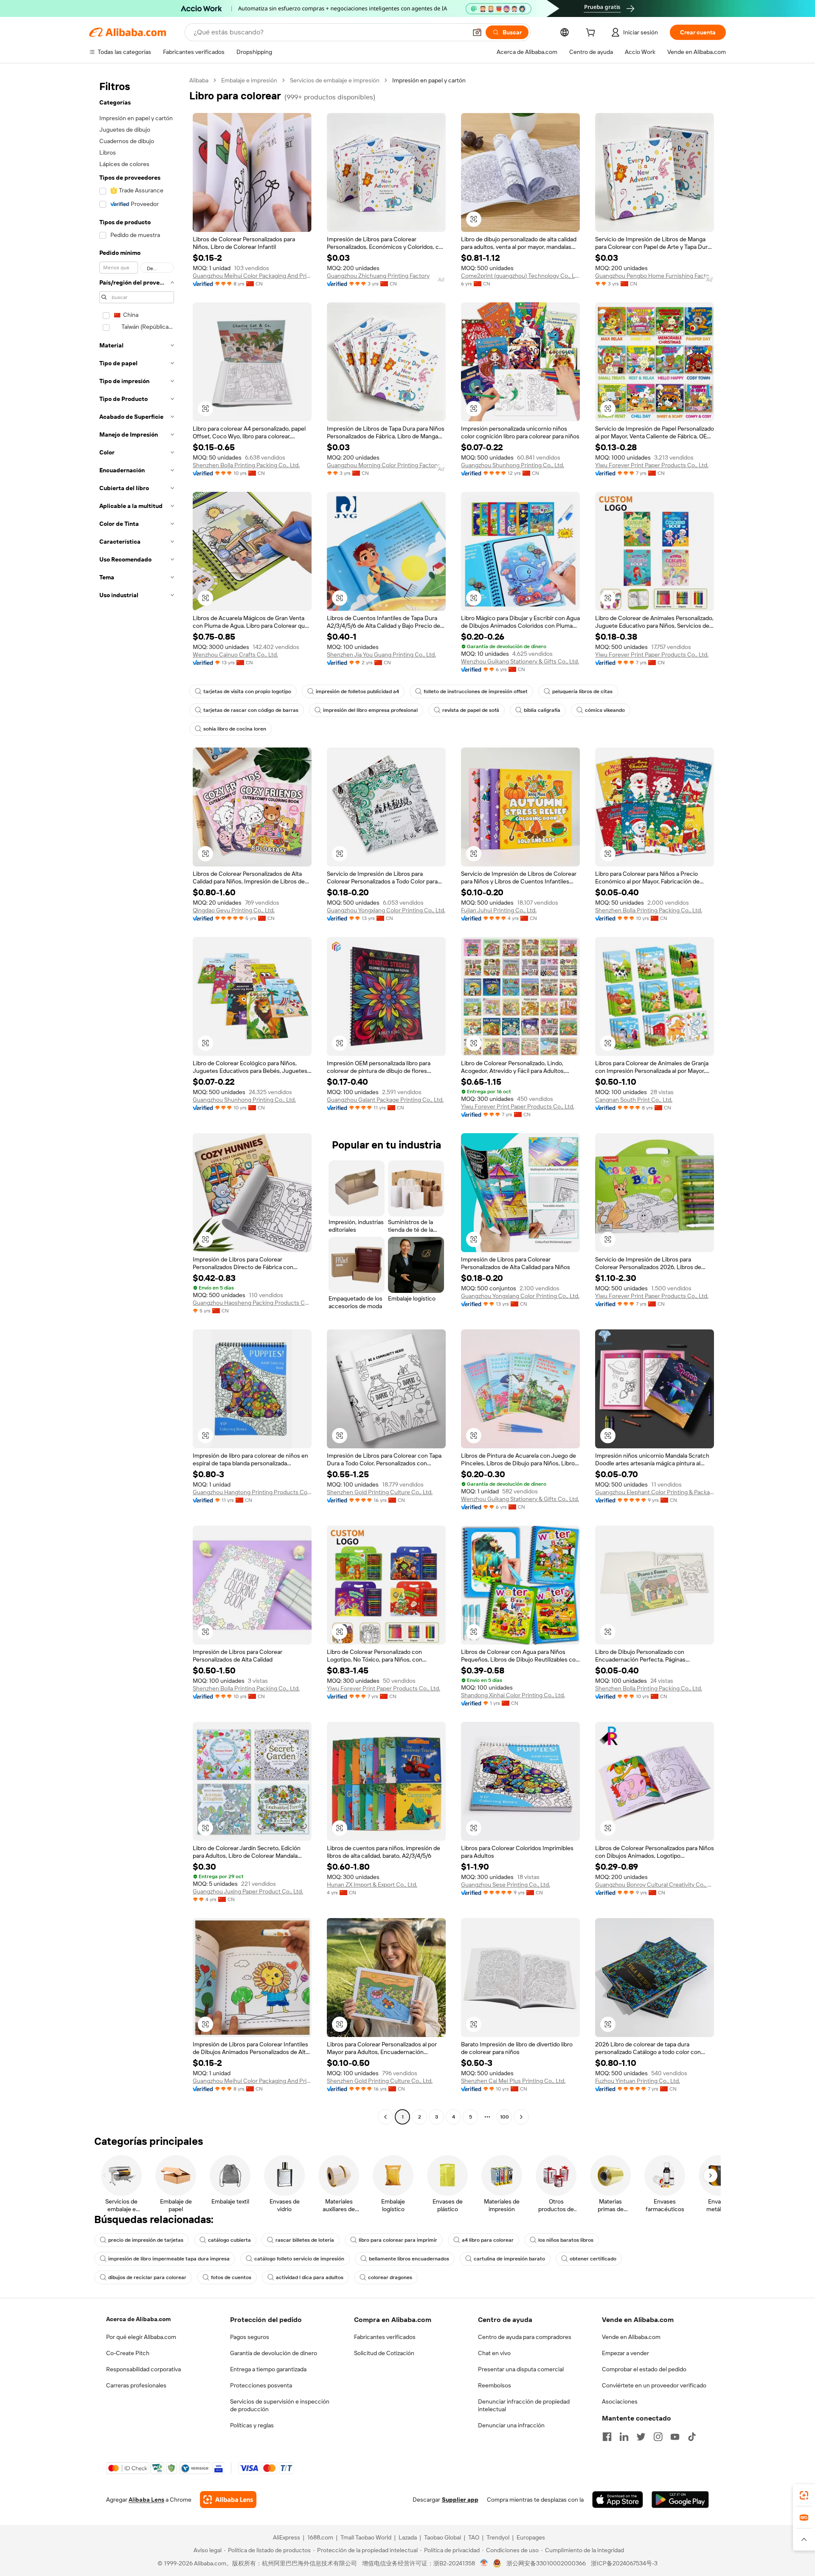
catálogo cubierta (229, 2240)
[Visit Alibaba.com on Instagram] (658, 2437)
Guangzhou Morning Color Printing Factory (383, 465)
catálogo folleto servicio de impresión (299, 2259)
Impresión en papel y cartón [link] (429, 80)
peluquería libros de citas (582, 691)
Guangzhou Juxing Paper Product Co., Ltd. (248, 1891)
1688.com (320, 2537)
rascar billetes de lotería (305, 2240)
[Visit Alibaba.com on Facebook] (607, 2437)
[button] (477, 32)
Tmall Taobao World (366, 2537)
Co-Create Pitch (128, 2353)
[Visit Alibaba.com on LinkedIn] (624, 2437)
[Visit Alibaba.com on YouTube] (675, 2437)
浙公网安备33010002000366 (546, 2563)
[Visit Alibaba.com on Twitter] (641, 2437)
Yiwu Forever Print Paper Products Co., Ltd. (652, 465)
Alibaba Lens (146, 2500)
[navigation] (137, 1100)
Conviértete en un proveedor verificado (654, 2385)
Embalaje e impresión (249, 80)
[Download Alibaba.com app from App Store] (618, 2500)
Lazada (408, 2537)
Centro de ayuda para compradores (525, 2337)
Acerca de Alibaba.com (138, 2319)
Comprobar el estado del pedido (644, 2369)
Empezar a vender (625, 2353)
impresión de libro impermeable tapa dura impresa (169, 2259)
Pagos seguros (250, 2337)
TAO (474, 2537)
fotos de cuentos (231, 2277)
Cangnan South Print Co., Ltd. (634, 1100)
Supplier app (460, 2500)
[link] (804, 2495)
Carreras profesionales (136, 2385)
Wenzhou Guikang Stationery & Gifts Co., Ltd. (520, 661)
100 (504, 2117)
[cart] (592, 34)
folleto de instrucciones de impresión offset (476, 691)
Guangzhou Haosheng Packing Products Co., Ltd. (252, 1303)
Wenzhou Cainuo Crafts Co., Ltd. (235, 655)
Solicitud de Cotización (384, 2353)
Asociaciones (620, 2401)
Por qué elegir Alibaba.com (141, 2337)
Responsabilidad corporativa (143, 2369)
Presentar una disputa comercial (521, 2369)
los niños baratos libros (566, 2240)
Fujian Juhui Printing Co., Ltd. (499, 910)
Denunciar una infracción (511, 2425)
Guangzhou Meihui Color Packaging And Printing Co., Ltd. (252, 276)
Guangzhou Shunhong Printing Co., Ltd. (513, 465)
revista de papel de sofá (471, 710)
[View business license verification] (484, 2563)
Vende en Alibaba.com (631, 2337)
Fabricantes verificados (385, 2337)
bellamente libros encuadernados (409, 2259)
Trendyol (498, 2537)
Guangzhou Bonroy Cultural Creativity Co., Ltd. (655, 1885)
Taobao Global (443, 2537)
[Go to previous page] (385, 2117)
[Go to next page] (521, 2117)
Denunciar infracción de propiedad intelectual (524, 2405)
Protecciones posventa (261, 2385)
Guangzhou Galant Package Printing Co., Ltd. (385, 1100)
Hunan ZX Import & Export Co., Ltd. (372, 1885)
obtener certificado (593, 2259)
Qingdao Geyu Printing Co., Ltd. (234, 910)
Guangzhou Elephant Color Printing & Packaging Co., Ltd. (655, 1492)
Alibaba (199, 80)
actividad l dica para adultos (310, 2277)
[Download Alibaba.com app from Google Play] (680, 2500)
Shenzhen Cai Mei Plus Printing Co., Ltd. (513, 2081)
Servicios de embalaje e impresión (335, 80)
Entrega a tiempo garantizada (268, 2369)
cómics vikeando (605, 710)
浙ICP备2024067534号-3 (624, 2563)
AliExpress (287, 2537)
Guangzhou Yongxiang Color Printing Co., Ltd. (386, 910)
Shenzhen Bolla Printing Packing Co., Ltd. (246, 465)
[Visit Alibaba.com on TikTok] (692, 2437)
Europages (531, 2537)
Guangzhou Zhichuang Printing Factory (378, 276)
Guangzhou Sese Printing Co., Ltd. (506, 1885)
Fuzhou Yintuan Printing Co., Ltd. (638, 2081)
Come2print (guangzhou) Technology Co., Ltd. (520, 276)
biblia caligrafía (542, 710)
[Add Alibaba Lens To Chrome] (228, 2500)
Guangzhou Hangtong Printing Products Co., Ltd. (252, 1492)
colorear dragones (390, 2277)
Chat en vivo (494, 2353)
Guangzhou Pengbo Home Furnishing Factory (655, 276)
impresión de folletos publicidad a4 (357, 691)
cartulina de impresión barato (509, 2259)
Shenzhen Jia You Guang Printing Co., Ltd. (381, 655)
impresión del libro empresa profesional (370, 710)
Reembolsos (495, 2385)
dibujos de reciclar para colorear (147, 2277)
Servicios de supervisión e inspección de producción (280, 2405)
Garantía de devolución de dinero (274, 2353)
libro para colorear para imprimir (398, 2240)
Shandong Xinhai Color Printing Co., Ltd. (513, 1695)
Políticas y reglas (252, 2425)
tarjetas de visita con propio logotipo (247, 691)
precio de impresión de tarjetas (146, 2240)
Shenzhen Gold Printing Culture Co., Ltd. (380, 1492)
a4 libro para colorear (488, 2240)
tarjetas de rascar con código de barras (251, 710)
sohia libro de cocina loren (235, 729)
